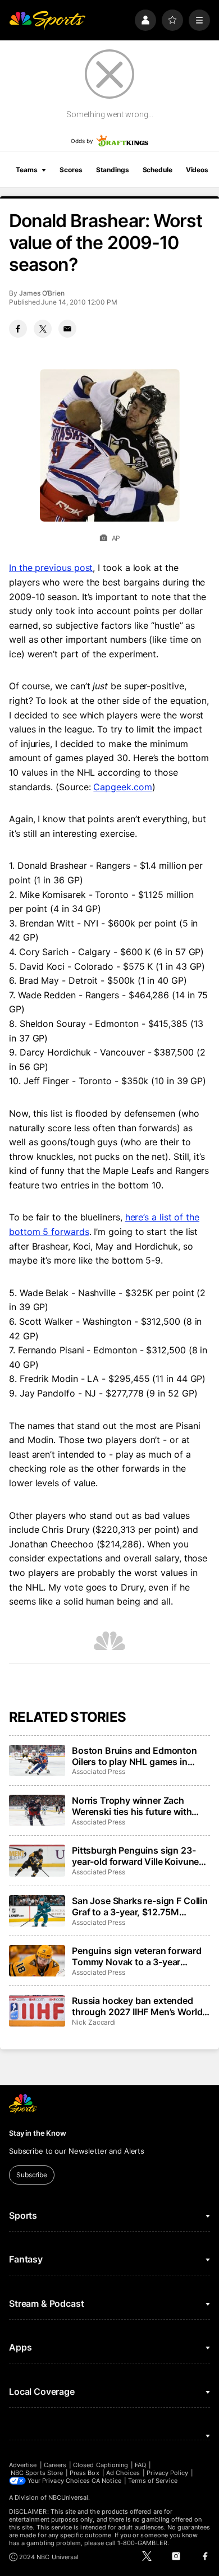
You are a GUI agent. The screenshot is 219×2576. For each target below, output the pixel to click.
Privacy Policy (167, 2473)
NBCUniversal (69, 2497)
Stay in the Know (38, 2133)
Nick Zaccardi (94, 2022)
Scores (71, 170)
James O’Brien (42, 293)
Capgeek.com (122, 787)
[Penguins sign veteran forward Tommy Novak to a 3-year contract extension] (37, 1961)
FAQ (140, 2465)
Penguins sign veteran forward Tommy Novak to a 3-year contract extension (136, 1956)
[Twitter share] (43, 329)
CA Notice (106, 2481)
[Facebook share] (18, 329)
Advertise (23, 2465)
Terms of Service (153, 2481)
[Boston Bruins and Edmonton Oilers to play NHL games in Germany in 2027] (37, 1761)
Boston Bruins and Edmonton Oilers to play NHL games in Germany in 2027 (134, 1756)
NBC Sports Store (37, 2473)
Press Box (85, 2473)
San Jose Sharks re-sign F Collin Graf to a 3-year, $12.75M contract (140, 1906)
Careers (55, 2465)
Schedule (158, 170)
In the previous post (51, 568)
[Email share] (67, 329)
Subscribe (32, 2175)
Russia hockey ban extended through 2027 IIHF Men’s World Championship (137, 2006)
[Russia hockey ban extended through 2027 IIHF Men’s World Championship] (37, 2011)
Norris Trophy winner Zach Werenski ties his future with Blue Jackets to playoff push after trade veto (132, 1806)
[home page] (47, 20)
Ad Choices (123, 2473)
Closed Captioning (101, 2465)
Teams (26, 170)
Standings (113, 170)
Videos (197, 170)
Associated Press (99, 1771)
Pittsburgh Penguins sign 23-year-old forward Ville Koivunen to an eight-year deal (138, 1856)
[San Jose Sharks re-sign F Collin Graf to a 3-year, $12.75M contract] (37, 1911)
